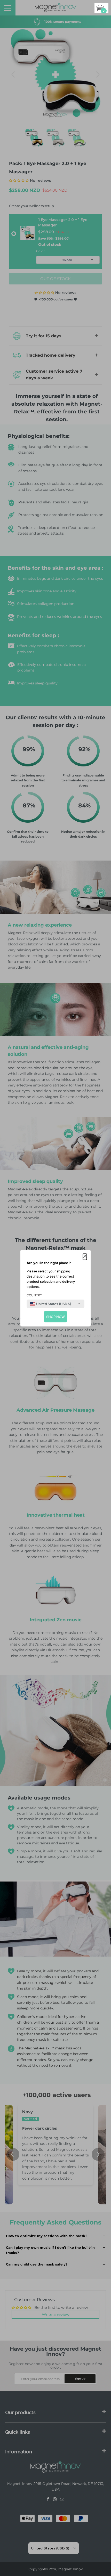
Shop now (55, 1316)
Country (34, 1295)
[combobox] (50, 1304)
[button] (85, 1257)
